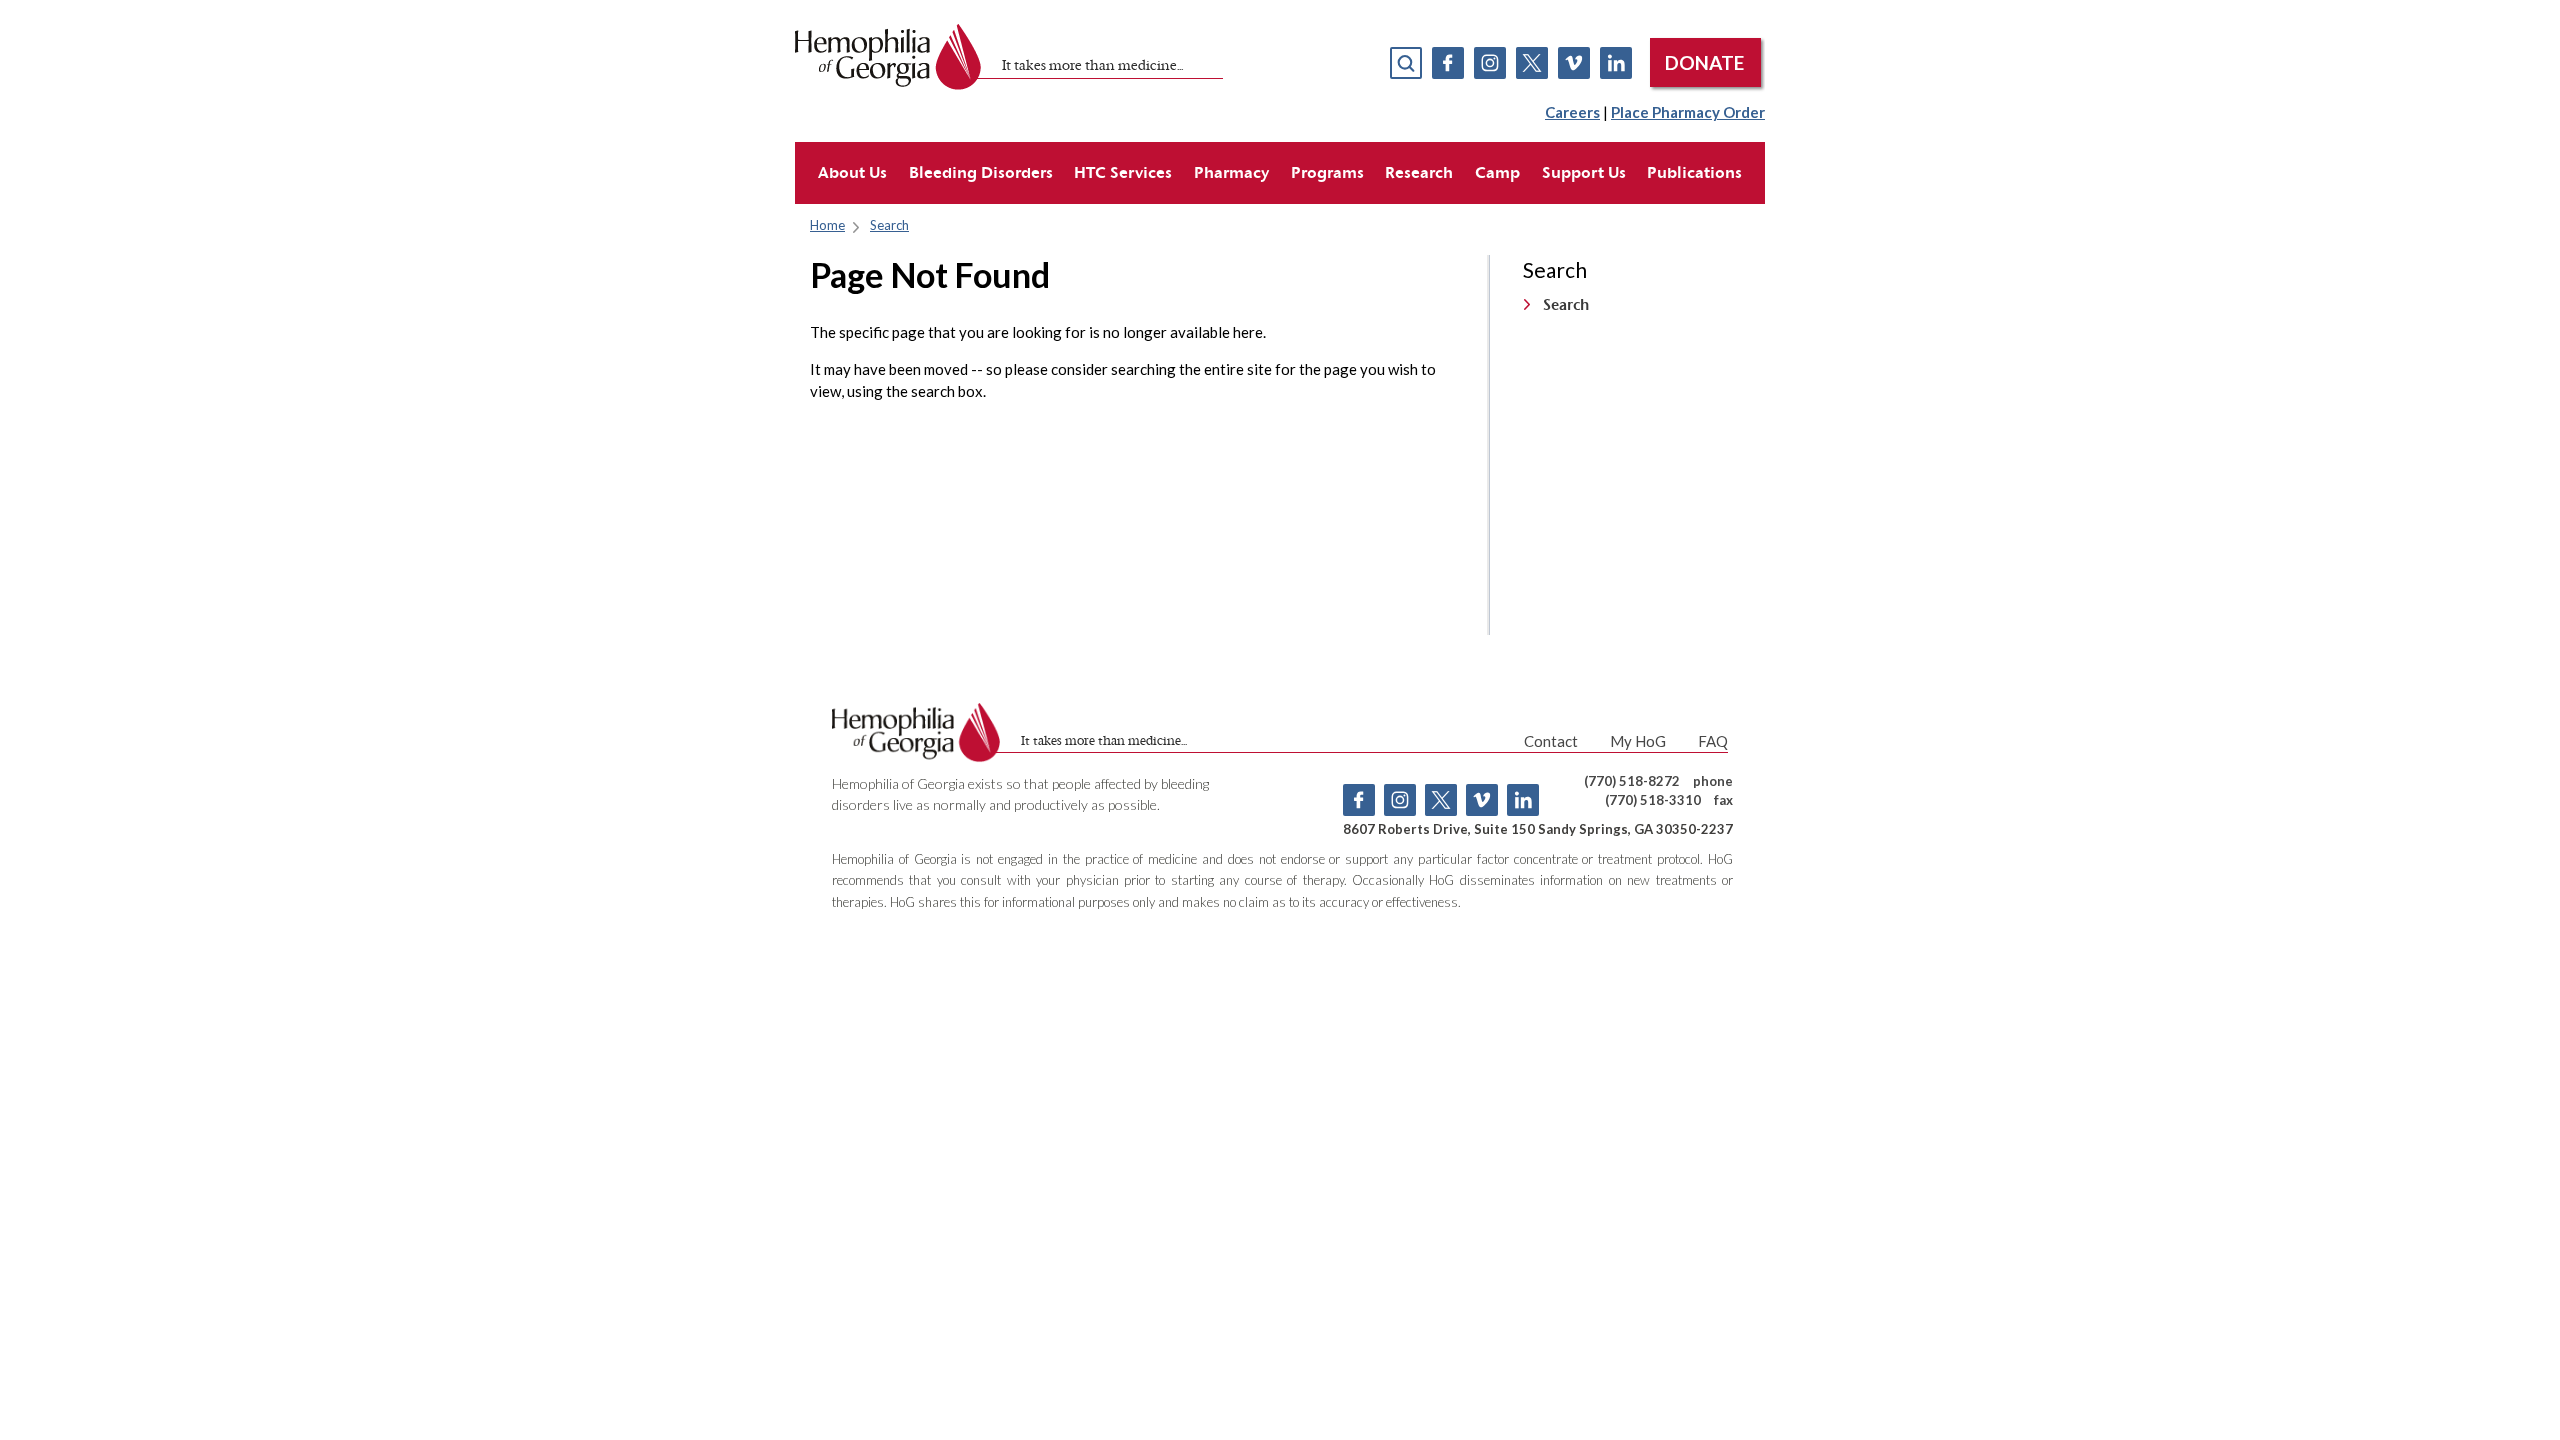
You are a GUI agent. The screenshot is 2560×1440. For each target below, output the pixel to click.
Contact (1551, 741)
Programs (1327, 172)
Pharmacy (1231, 172)
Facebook (1448, 63)
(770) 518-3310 (1653, 800)
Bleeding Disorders (981, 172)
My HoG (1638, 741)
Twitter (1532, 63)
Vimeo (1574, 63)
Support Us (1584, 172)
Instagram (1490, 63)
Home (827, 225)
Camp (1497, 172)
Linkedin (1616, 63)
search (1406, 63)
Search (889, 225)
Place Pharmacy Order (1688, 112)
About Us (852, 172)
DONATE (1704, 62)
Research (1419, 172)
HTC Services (1123, 172)
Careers (1572, 112)
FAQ (1713, 741)
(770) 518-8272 (1632, 781)
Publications (1694, 172)
